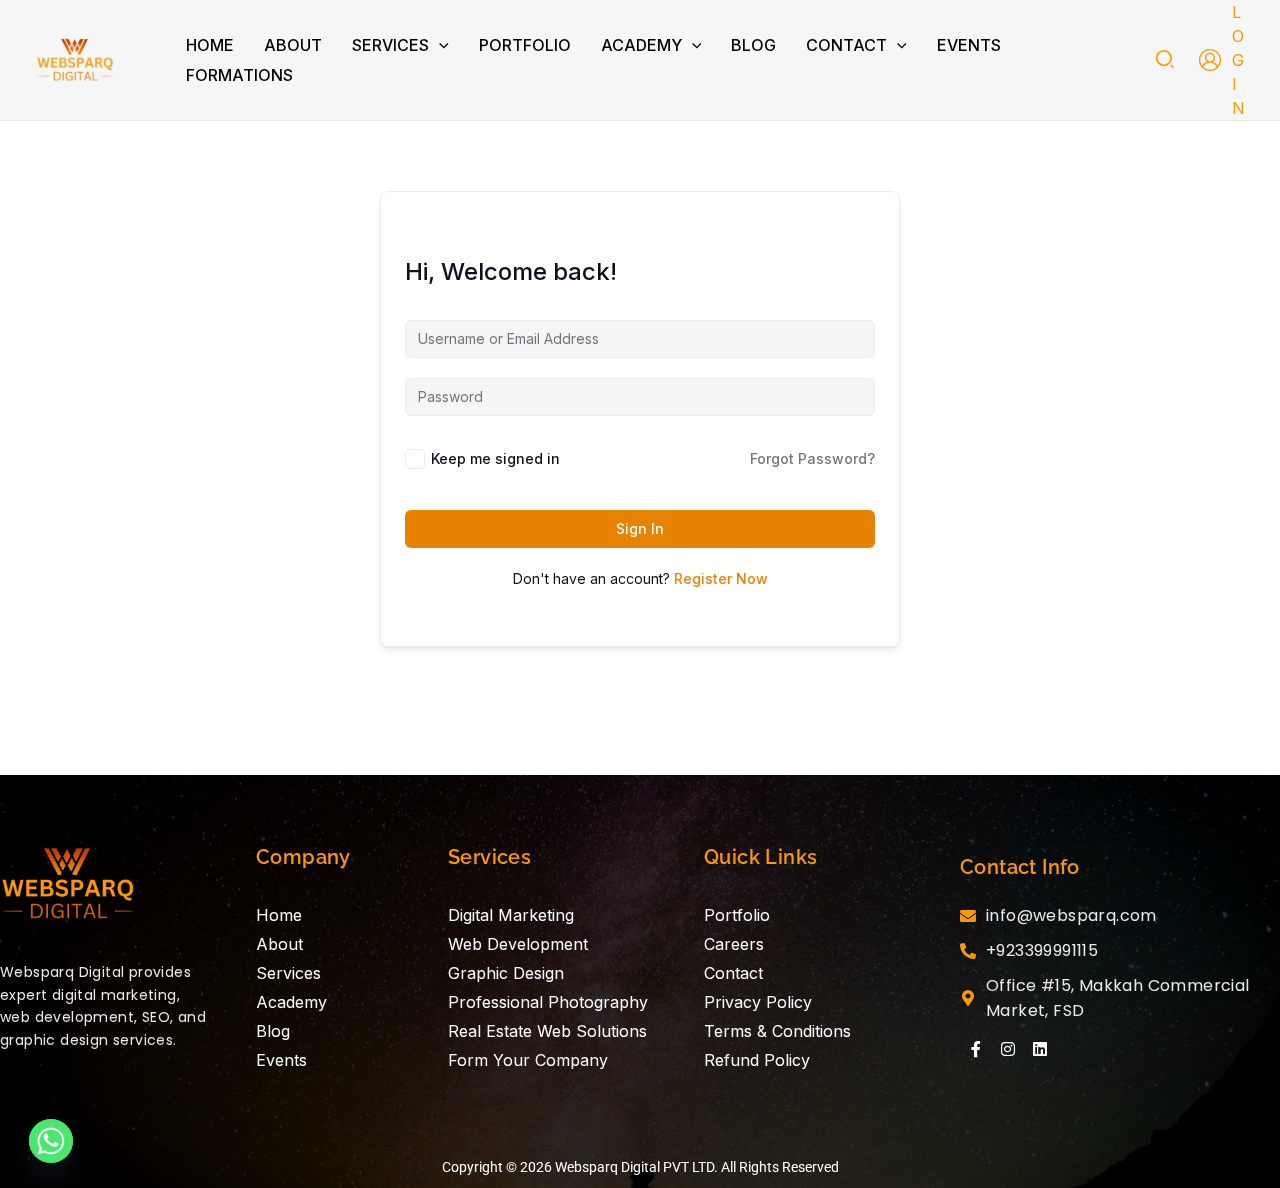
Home (279, 915)
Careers (734, 944)
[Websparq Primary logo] (68, 890)
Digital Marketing (511, 915)
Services (288, 973)
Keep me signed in (495, 458)
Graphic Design (506, 973)
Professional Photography (548, 1002)
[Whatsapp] (51, 1141)
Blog (273, 1031)
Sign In (640, 528)
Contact (733, 973)
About (279, 944)
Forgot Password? (812, 458)
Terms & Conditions (777, 1031)
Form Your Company (528, 1060)
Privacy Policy (758, 1002)
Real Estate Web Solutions (547, 1031)
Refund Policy (757, 1060)
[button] (439, 45)
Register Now (721, 578)
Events (281, 1060)
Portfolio (737, 915)
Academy (291, 1002)
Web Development (518, 944)
